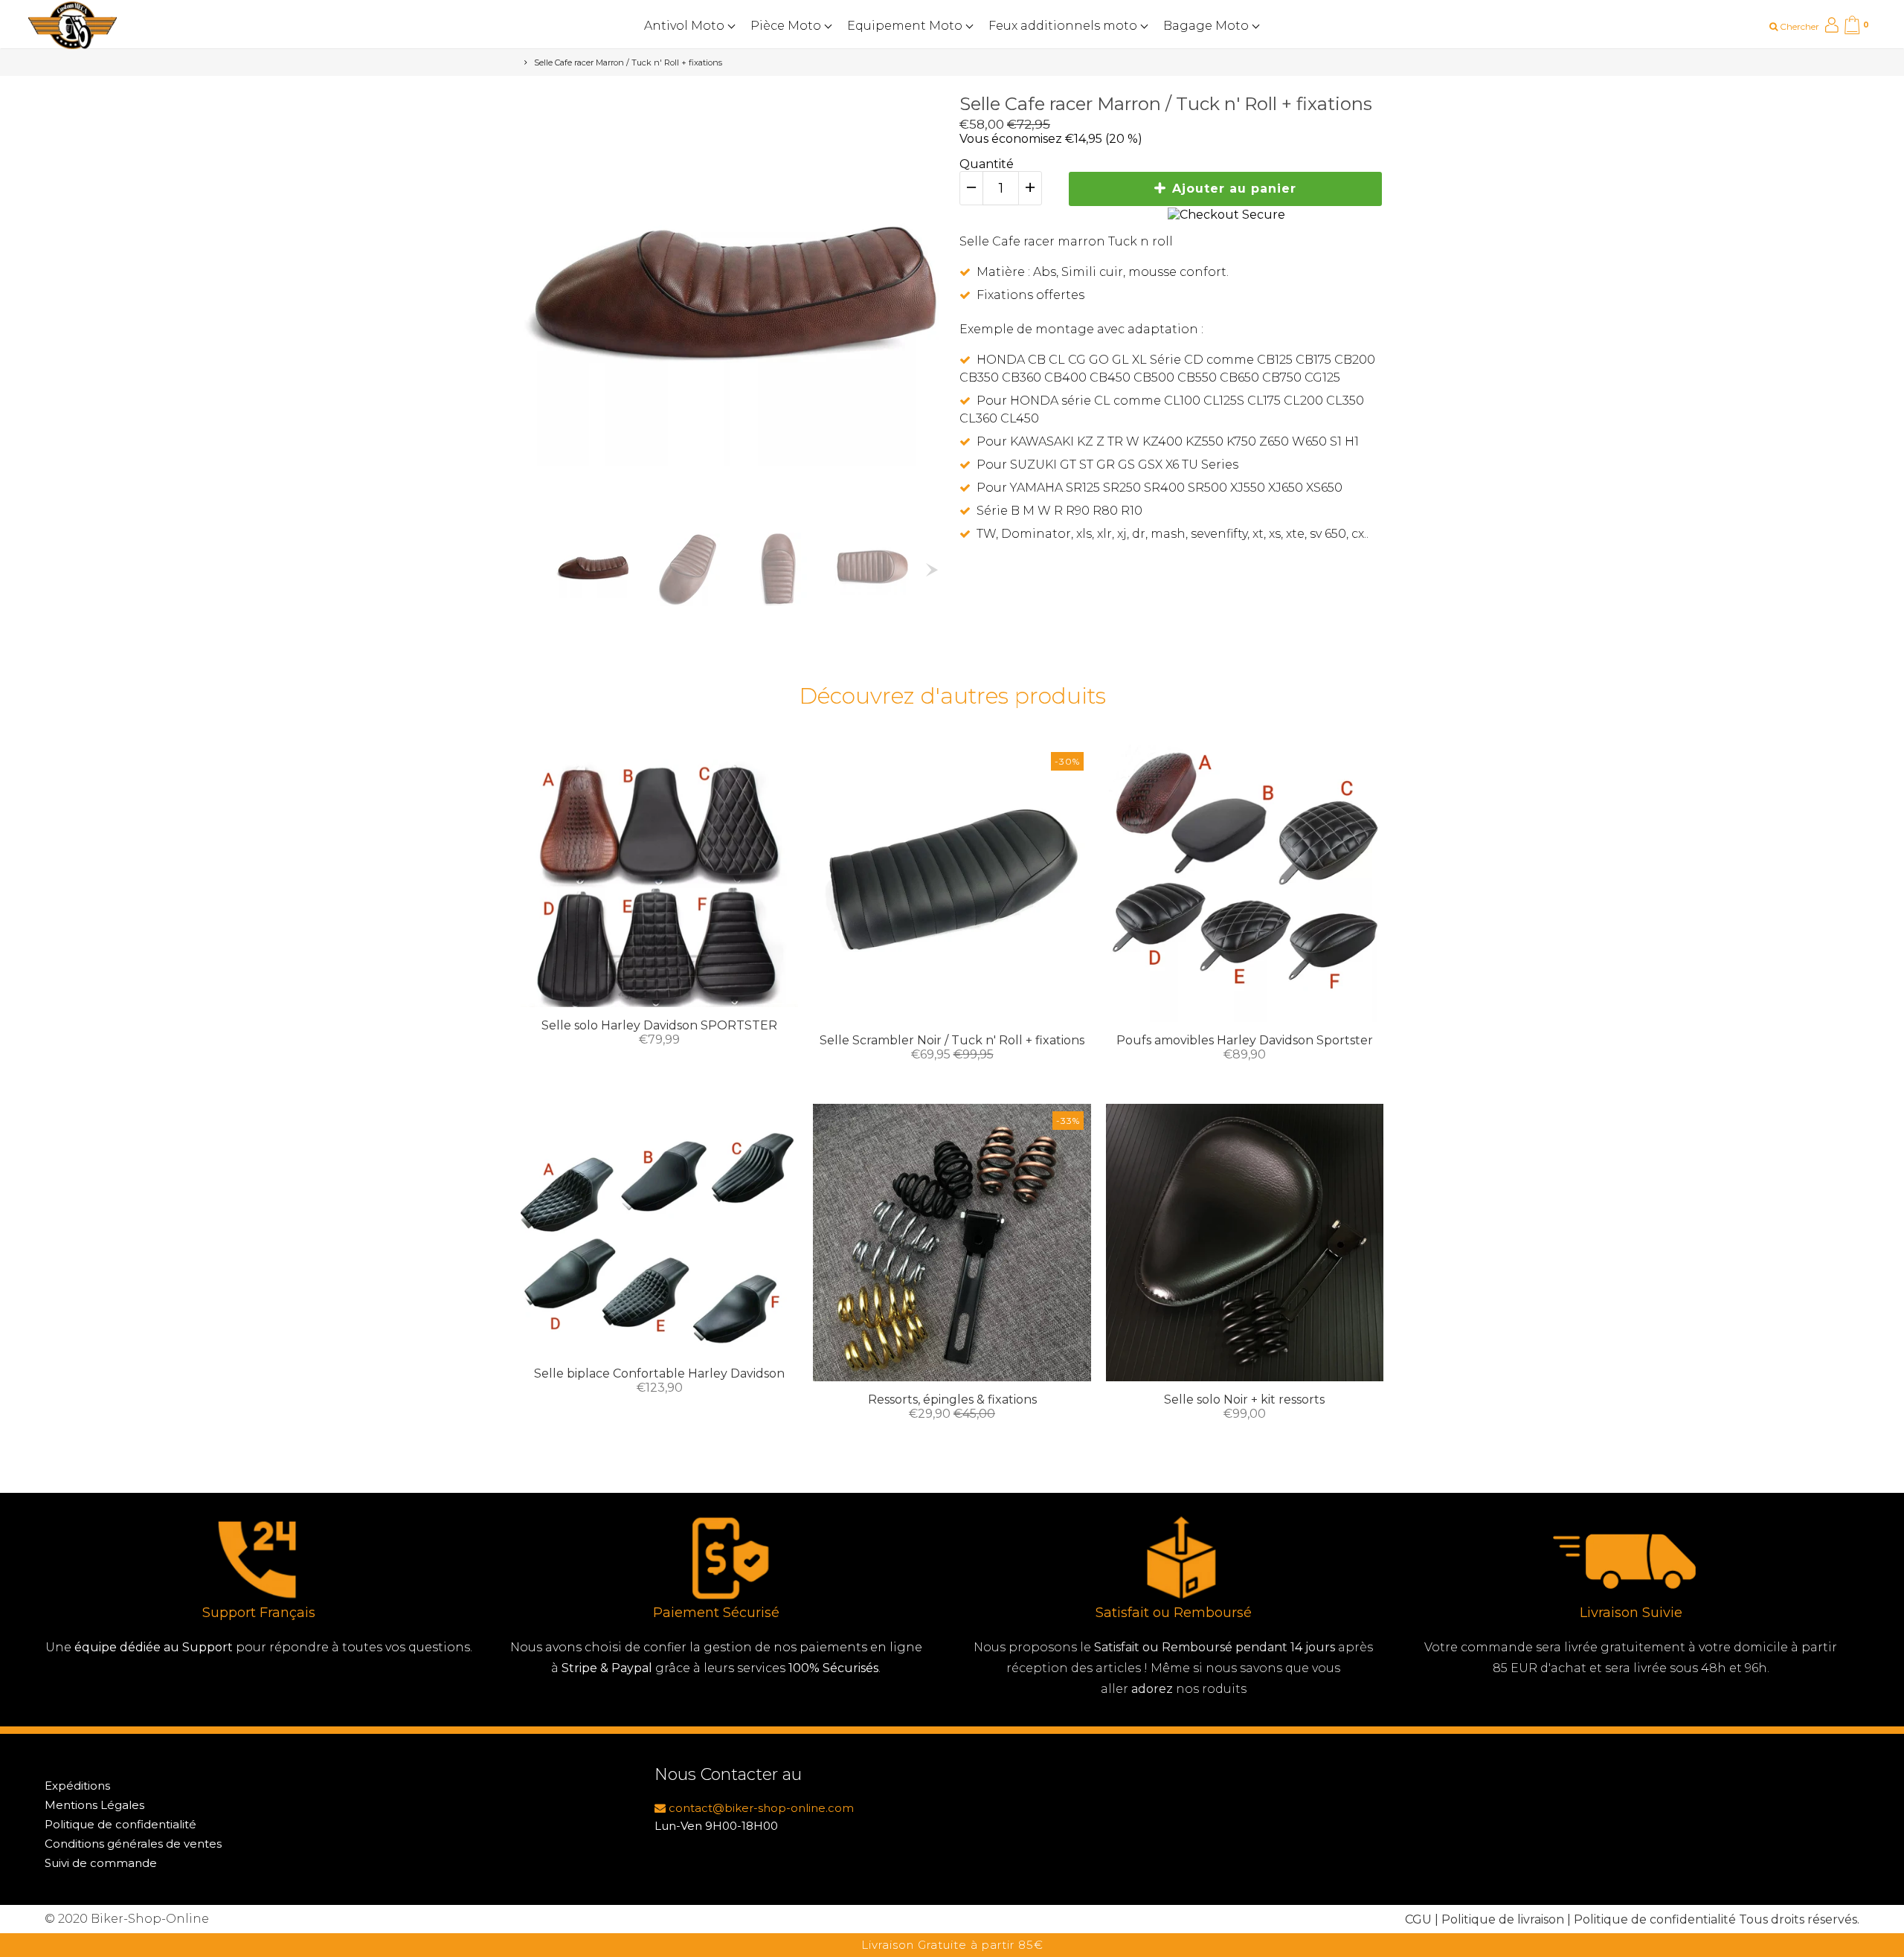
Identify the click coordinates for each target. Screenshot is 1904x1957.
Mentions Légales (94, 1805)
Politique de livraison (1503, 1919)
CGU (1418, 1919)
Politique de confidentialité (120, 1824)
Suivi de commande (101, 1863)
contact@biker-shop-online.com (760, 1808)
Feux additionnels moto (1064, 26)
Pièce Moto (787, 26)
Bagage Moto (1207, 26)
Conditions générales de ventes (133, 1844)
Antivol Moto (686, 26)
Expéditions (77, 1786)
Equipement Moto (906, 26)
